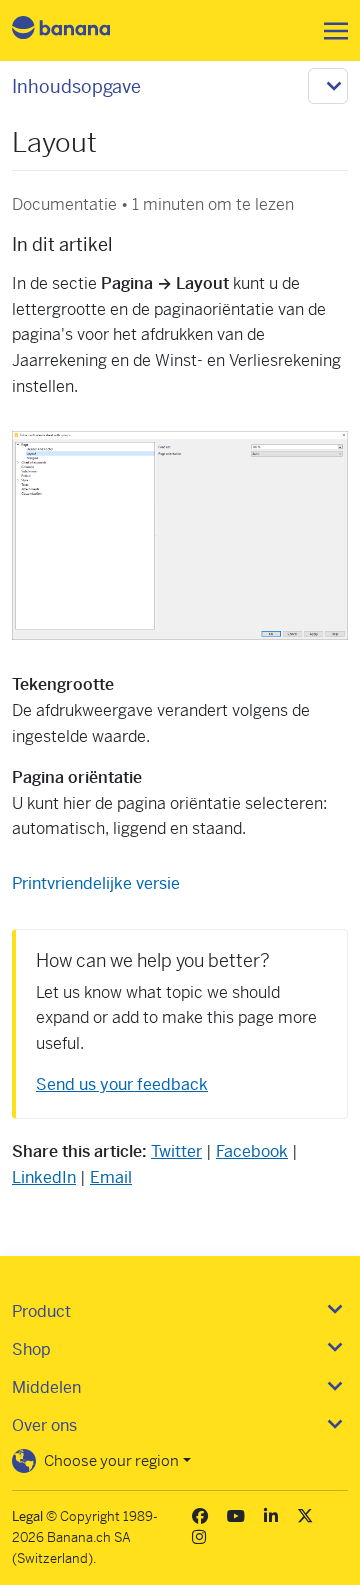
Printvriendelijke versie (96, 883)
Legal (27, 1516)
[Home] (78, 30)
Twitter (176, 1151)
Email (111, 1177)
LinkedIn (44, 1177)
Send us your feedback (122, 1084)
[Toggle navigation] (330, 31)
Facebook (252, 1151)
